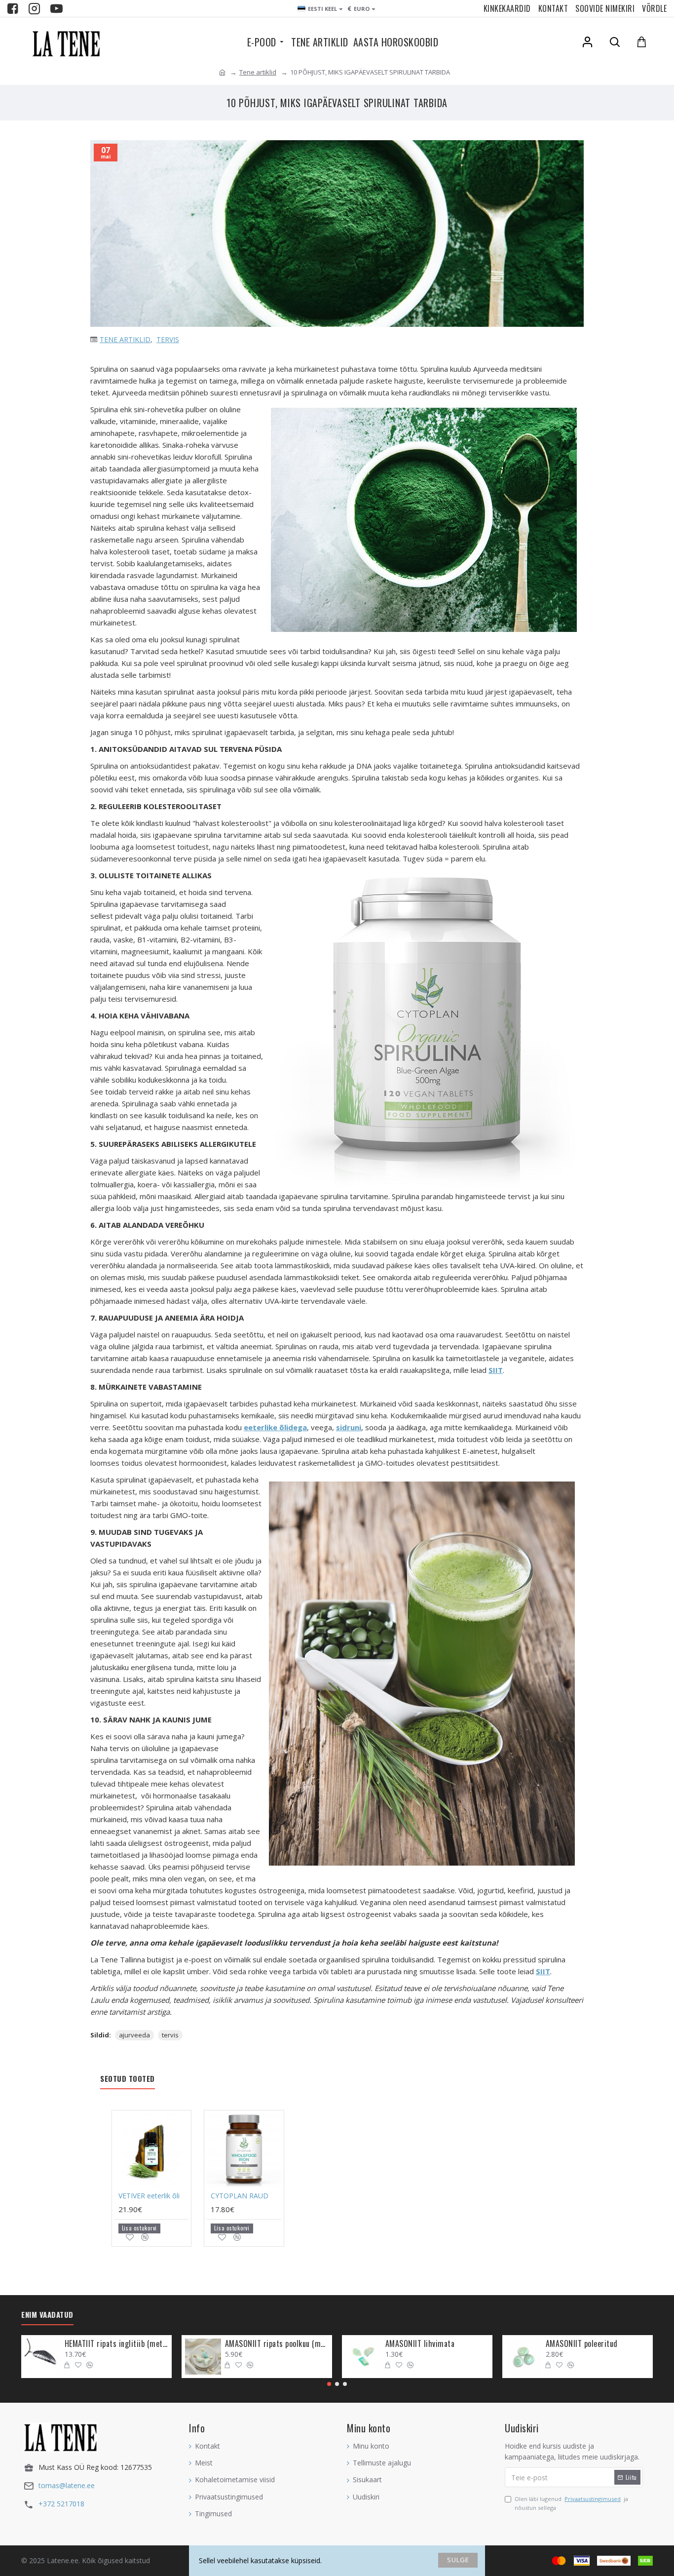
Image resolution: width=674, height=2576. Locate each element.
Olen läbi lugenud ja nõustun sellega (571, 2503)
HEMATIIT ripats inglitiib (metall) (116, 2344)
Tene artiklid (258, 72)
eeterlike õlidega (275, 1427)
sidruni (349, 1427)
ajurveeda (134, 2035)
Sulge (458, 2560)
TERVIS (168, 339)
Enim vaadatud (47, 2315)
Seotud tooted (128, 2079)
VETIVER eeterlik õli (149, 2196)
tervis (170, 2035)
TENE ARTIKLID (125, 339)
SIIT (496, 1370)
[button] (329, 2384)
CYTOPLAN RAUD (240, 2196)
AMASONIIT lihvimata (420, 2344)
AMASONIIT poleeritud (582, 2344)
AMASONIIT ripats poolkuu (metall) (277, 2344)
